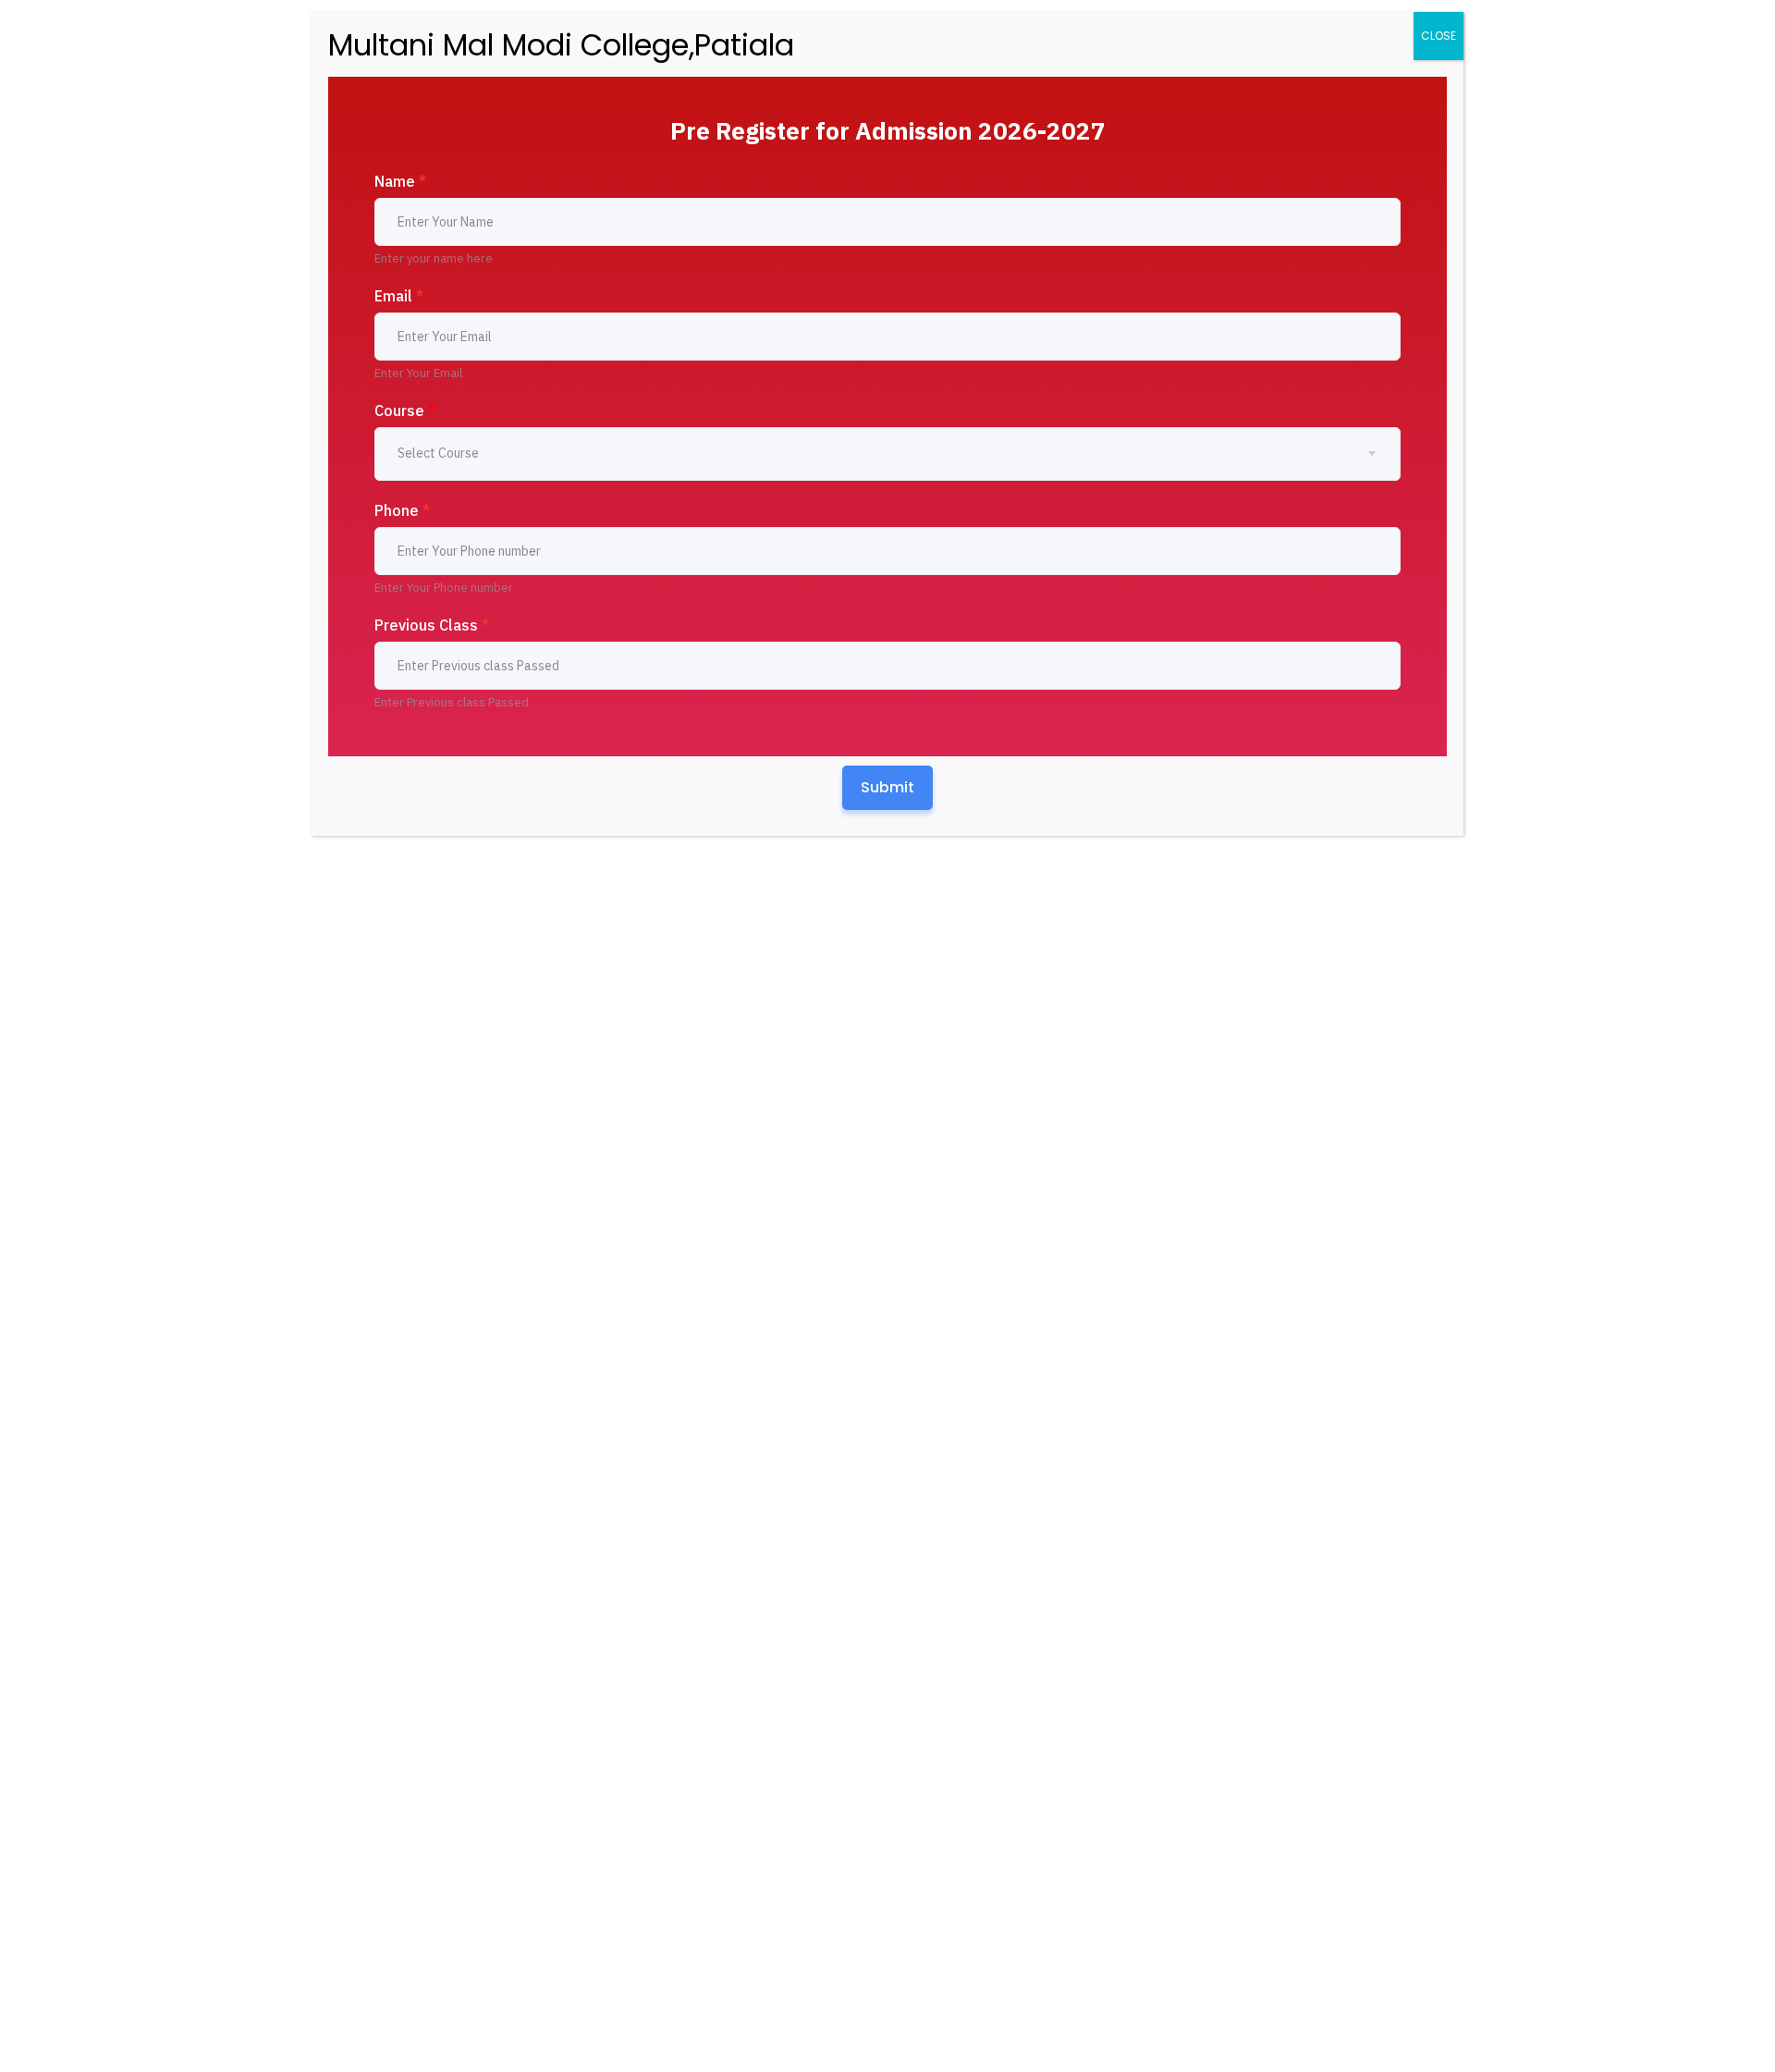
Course (405, 411)
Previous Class (432, 625)
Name (400, 181)
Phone (402, 510)
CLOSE (1438, 36)
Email (399, 296)
